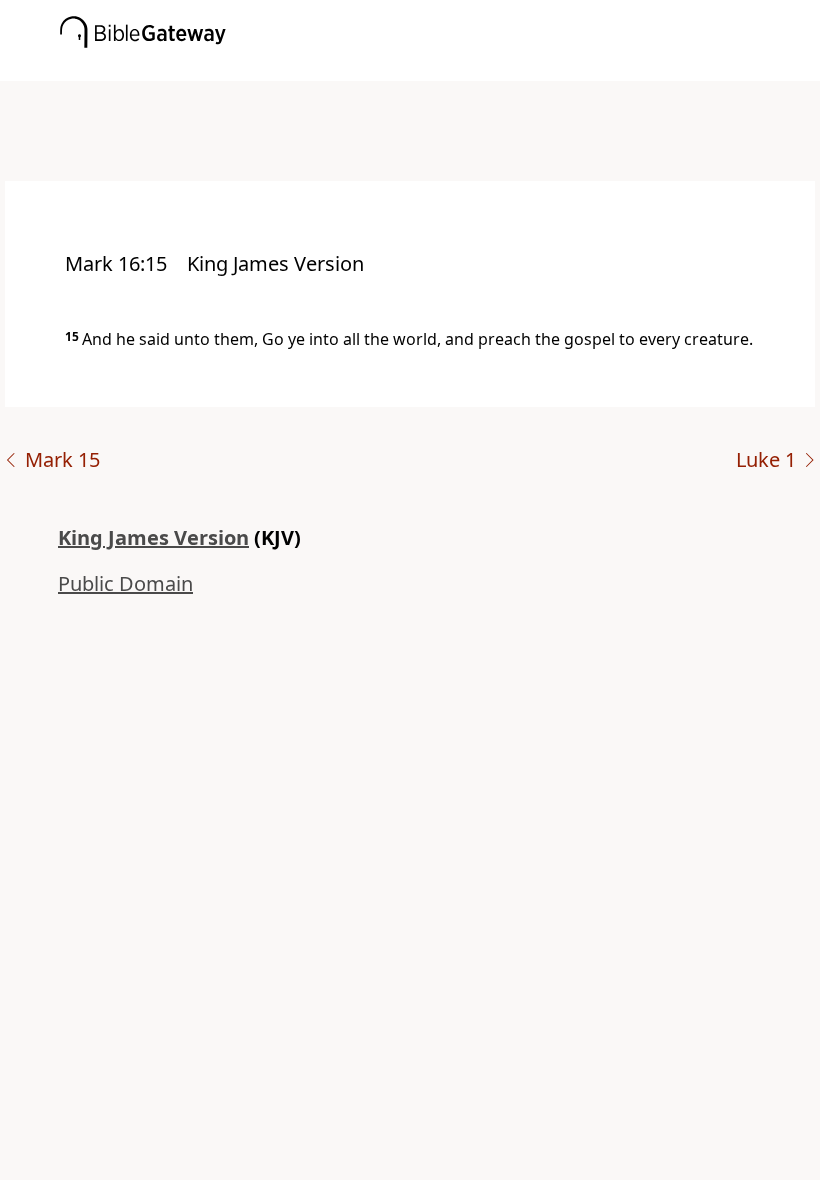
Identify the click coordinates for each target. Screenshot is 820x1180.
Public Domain (125, 583)
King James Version (153, 537)
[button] (440, 67)
